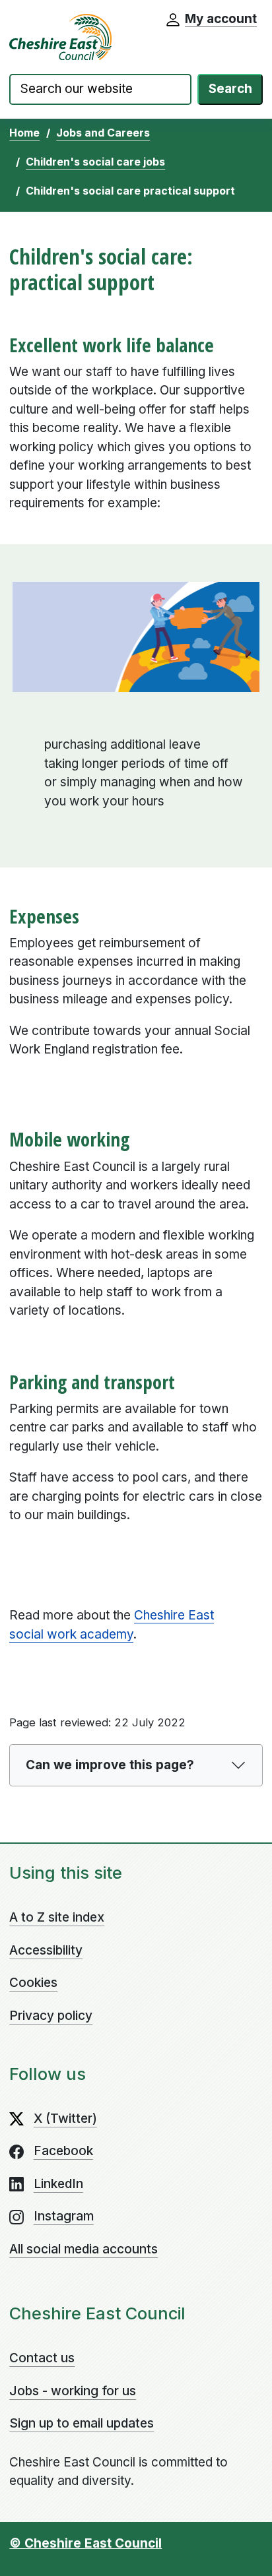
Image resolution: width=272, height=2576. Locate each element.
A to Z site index (57, 1917)
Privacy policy (51, 2016)
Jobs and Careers (103, 133)
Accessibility (46, 1950)
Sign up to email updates (82, 2423)
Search (230, 89)
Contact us (42, 2358)
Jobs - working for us (73, 2391)
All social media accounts (84, 2249)
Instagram (64, 2216)
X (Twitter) (65, 2119)
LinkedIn (58, 2184)
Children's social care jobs (95, 162)
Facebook (63, 2151)
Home (24, 133)
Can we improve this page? (110, 1765)
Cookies (33, 1983)
